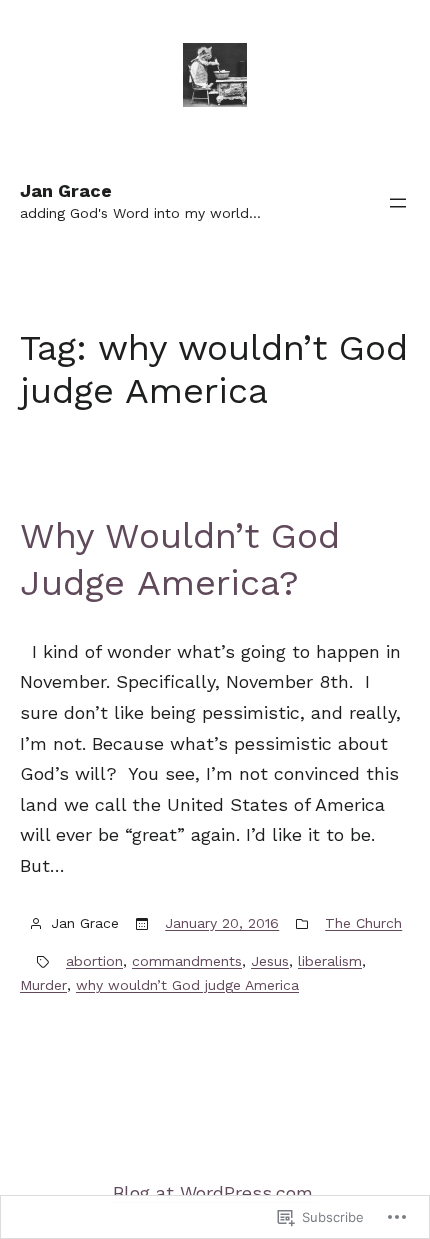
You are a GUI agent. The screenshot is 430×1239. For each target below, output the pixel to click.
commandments (187, 961)
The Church (363, 923)
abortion (94, 961)
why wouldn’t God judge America (187, 985)
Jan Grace (66, 190)
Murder (43, 985)
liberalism (330, 961)
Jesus (270, 961)
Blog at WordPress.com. (215, 1192)
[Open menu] (398, 203)
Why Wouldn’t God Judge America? (180, 559)
